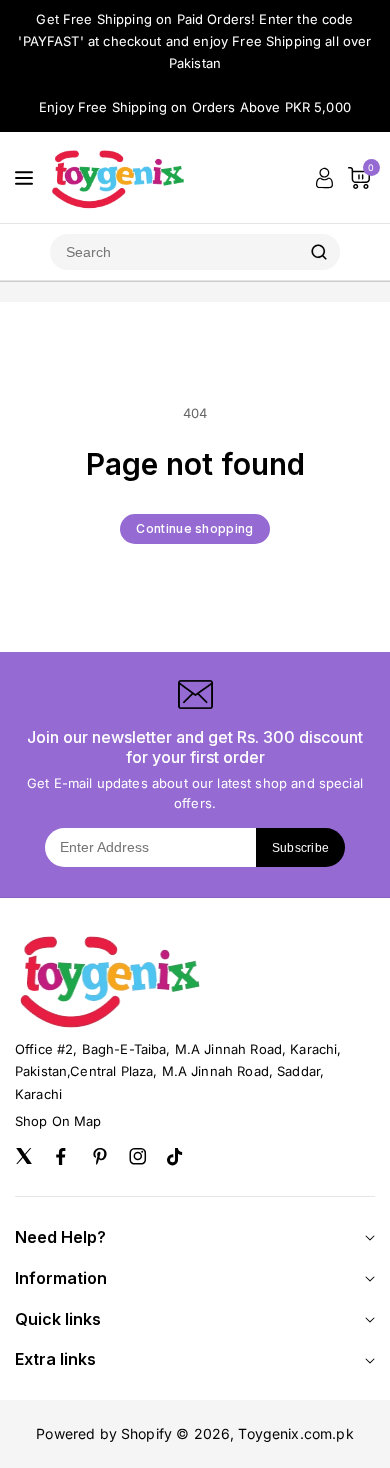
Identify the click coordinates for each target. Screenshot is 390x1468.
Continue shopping (194, 528)
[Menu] (24, 178)
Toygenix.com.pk (295, 1433)
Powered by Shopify (104, 1433)
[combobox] (174, 252)
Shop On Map (58, 1121)
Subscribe (301, 848)
